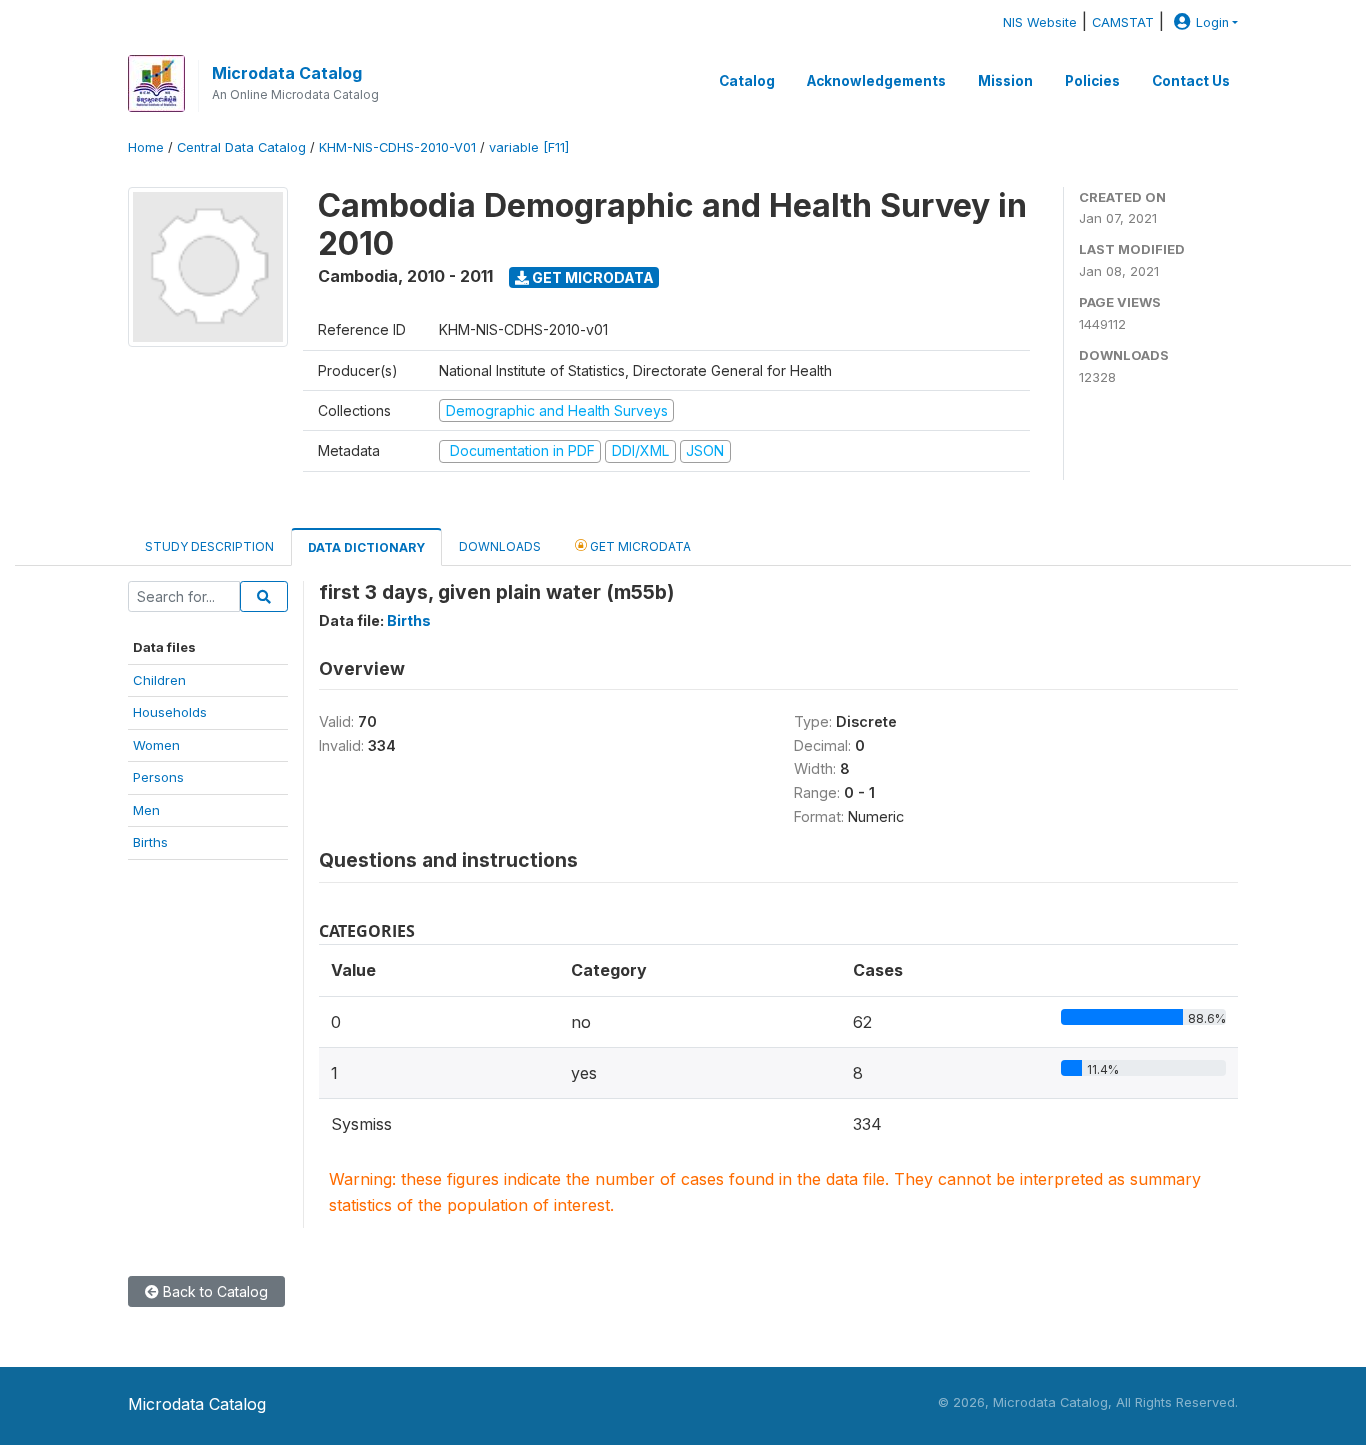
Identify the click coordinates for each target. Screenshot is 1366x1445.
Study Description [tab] (209, 546)
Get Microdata (591, 277)
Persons (158, 777)
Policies (1092, 81)
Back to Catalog (213, 1291)
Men (146, 810)
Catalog (747, 81)
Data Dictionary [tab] (366, 547)
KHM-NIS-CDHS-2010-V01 (397, 147)
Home (146, 147)
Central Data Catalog (241, 147)
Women (156, 745)
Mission (1005, 81)
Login (1212, 22)
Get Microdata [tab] (639, 546)
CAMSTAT (1123, 22)
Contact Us (1191, 81)
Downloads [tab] (500, 546)
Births (150, 842)
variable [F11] (529, 147)
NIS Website (1040, 22)
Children (159, 680)
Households (170, 712)
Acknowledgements (876, 81)
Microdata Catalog (287, 73)
